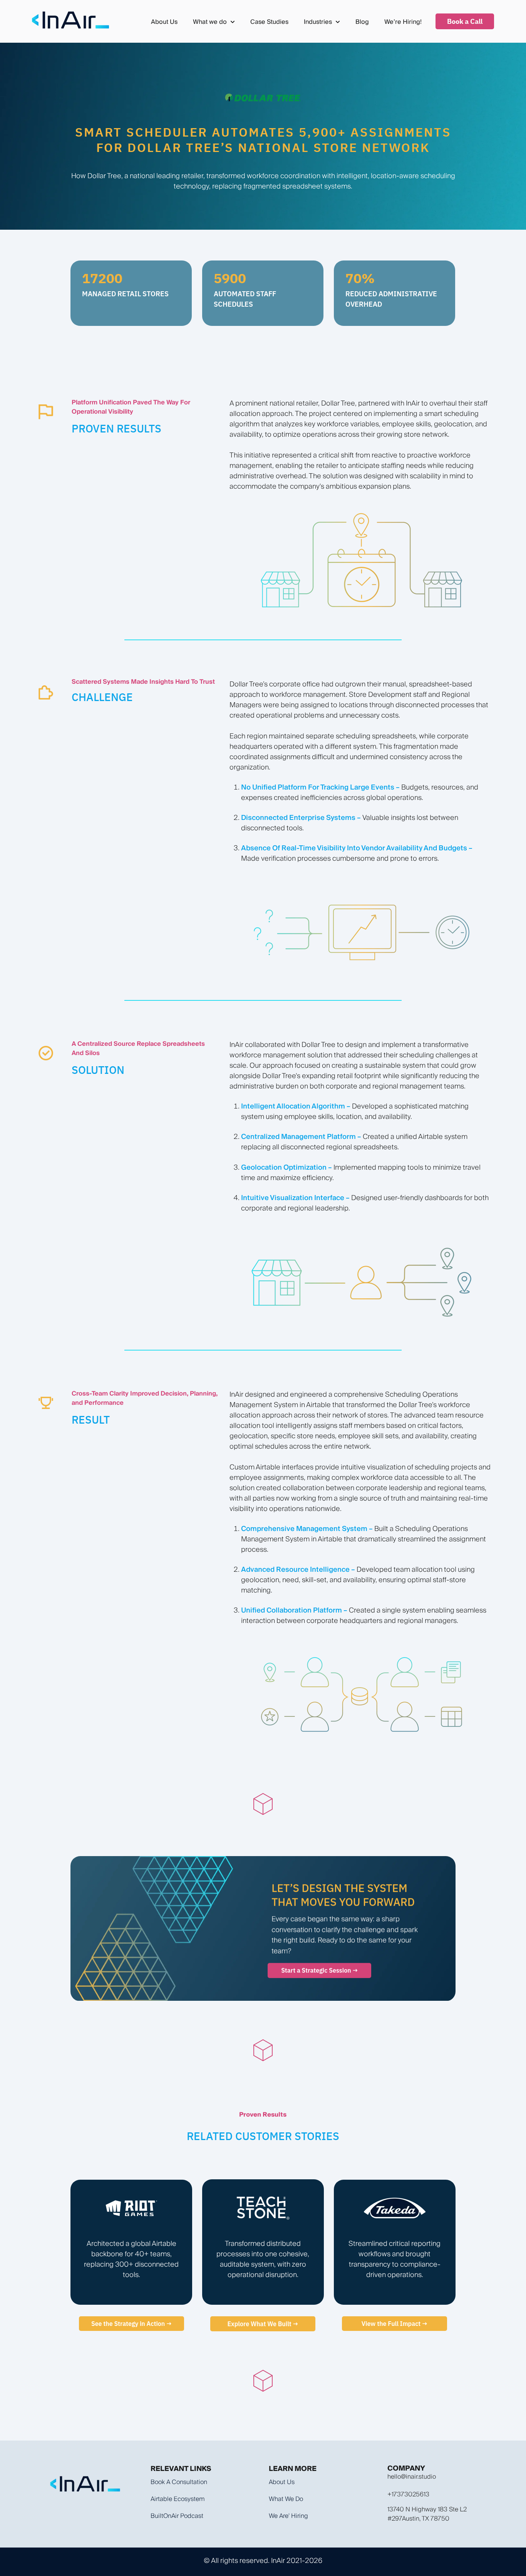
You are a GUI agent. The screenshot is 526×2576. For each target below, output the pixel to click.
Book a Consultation (179, 2482)
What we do (286, 2499)
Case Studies (269, 22)
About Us (164, 22)
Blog (362, 22)
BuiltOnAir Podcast (177, 2516)
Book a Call (465, 21)
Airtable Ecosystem (178, 2499)
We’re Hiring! (403, 22)
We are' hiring (288, 2516)
